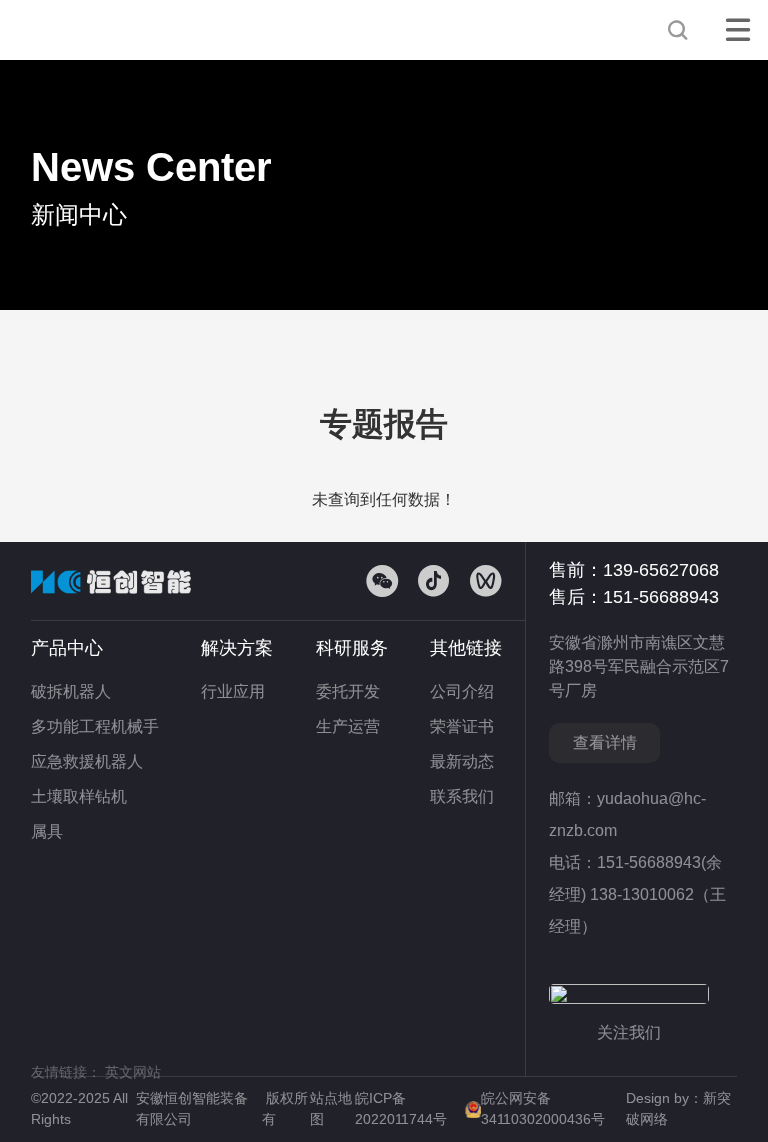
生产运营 (348, 726)
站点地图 (331, 1108)
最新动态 (462, 761)
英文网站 (133, 1072)
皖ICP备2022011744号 (403, 1108)
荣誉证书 (462, 726)
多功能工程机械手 (95, 726)
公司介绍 (462, 691)
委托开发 (348, 691)
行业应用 (233, 691)
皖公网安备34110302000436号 (543, 1108)
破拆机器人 (71, 691)
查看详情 (605, 742)
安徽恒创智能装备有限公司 (101, 30)
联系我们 (462, 796)
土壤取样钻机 (79, 796)
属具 (47, 831)
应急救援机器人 (87, 761)
